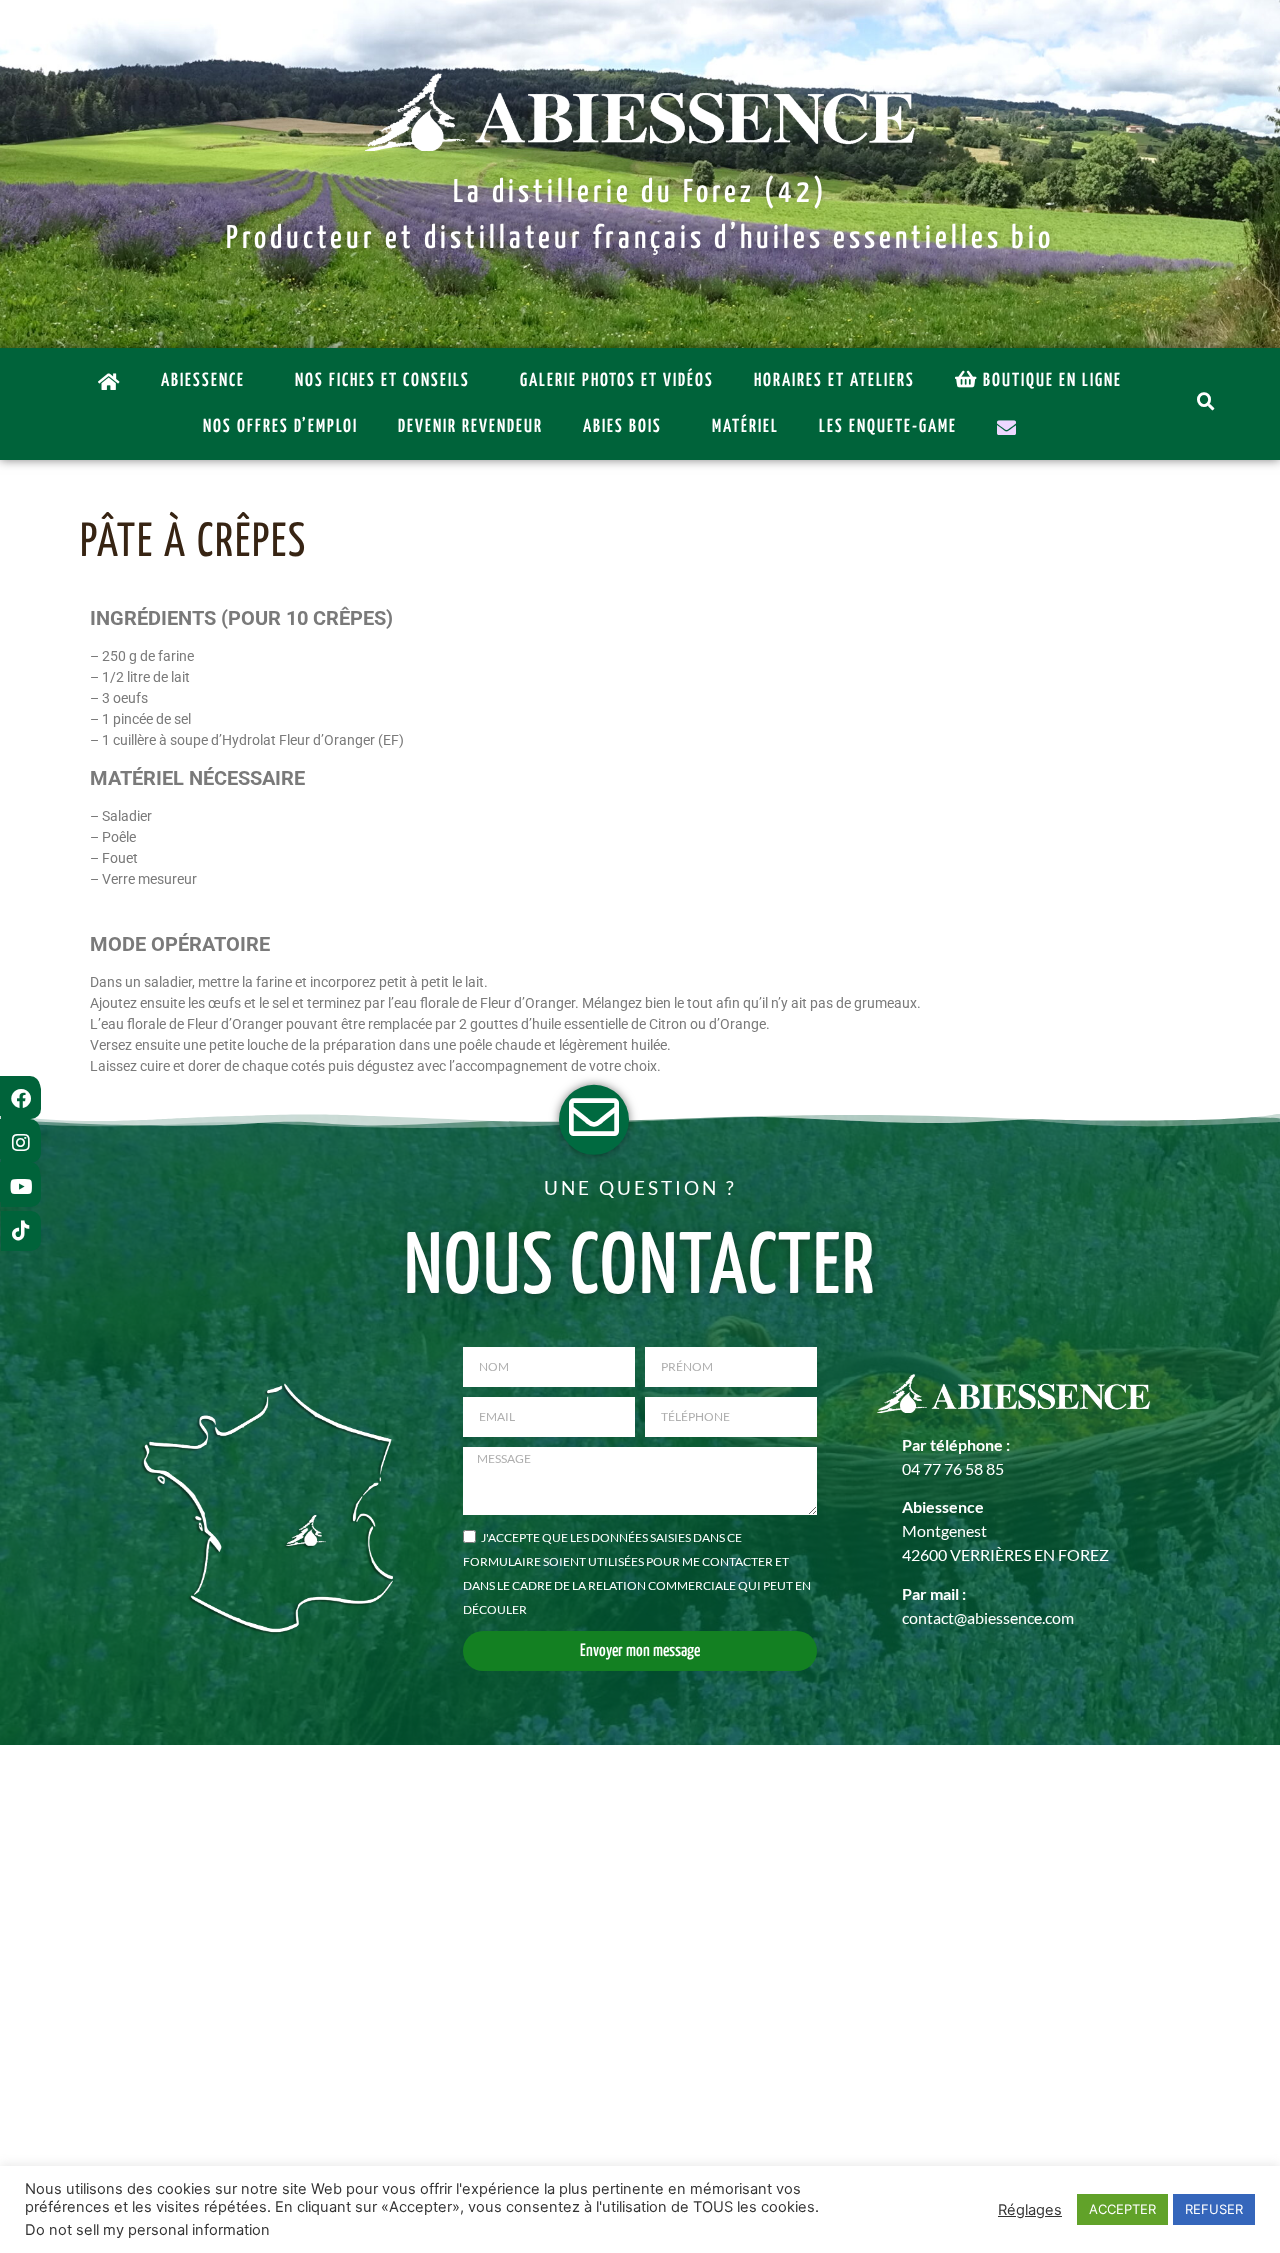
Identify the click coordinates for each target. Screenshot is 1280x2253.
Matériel (745, 427)
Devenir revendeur (470, 427)
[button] (1208, 404)
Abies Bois (622, 427)
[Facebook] (21, 1099)
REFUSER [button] (1214, 2209)
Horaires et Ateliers (834, 381)
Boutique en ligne (1052, 381)
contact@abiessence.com (988, 1617)
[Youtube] (21, 1187)
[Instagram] (21, 1143)
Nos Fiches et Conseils (382, 381)
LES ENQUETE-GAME (888, 427)
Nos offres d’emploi (280, 427)
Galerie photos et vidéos (617, 381)
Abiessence (203, 381)
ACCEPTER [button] (1122, 2209)
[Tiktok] (21, 1231)
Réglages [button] (1030, 2210)
